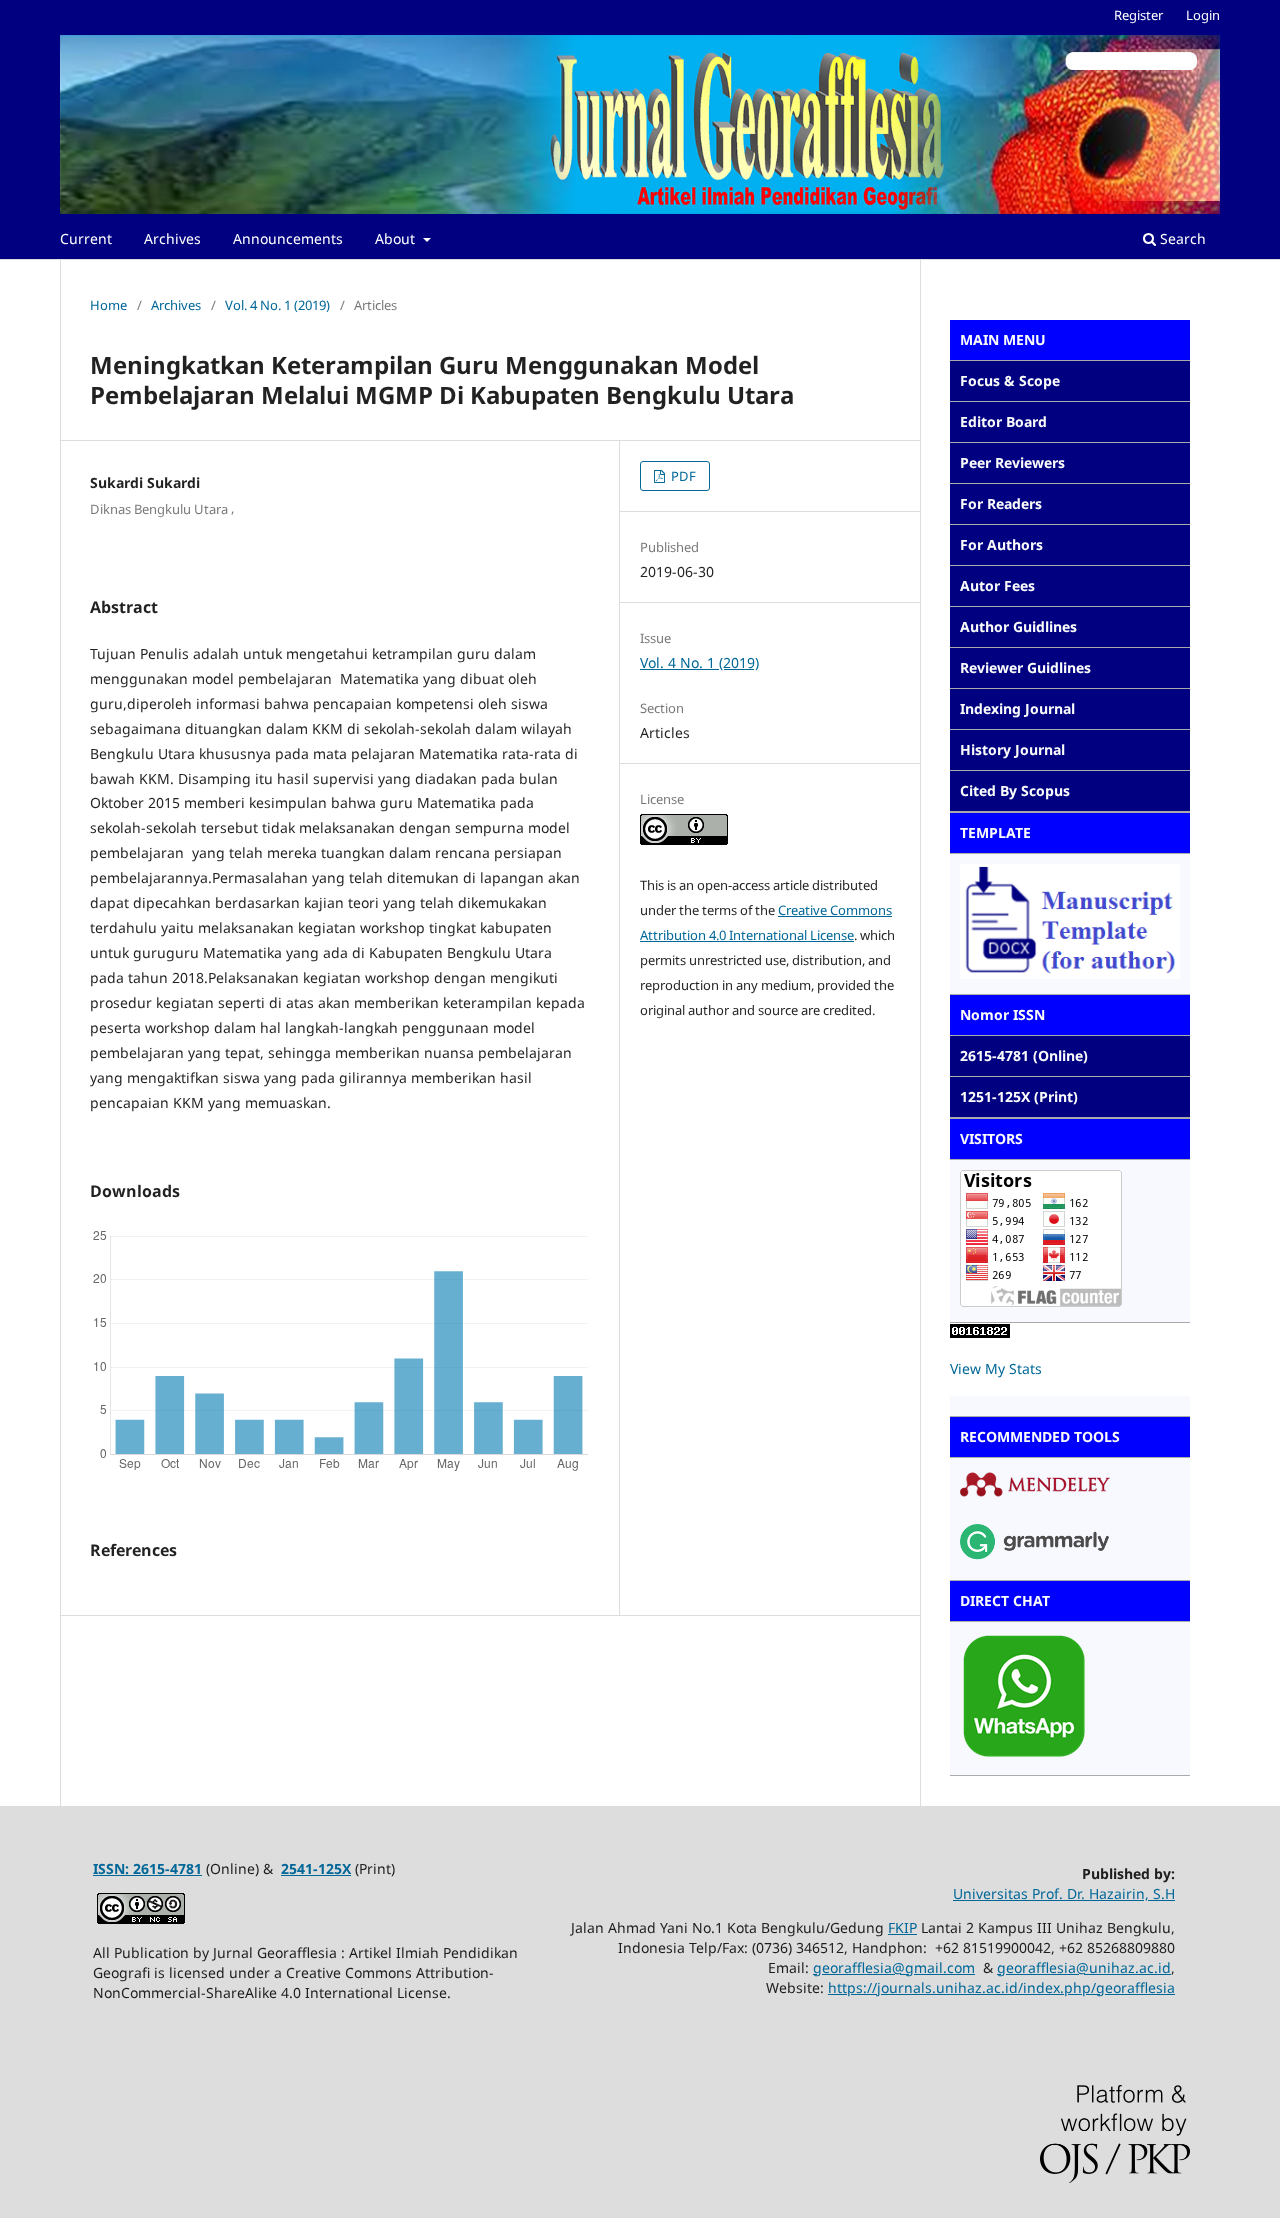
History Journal (1012, 749)
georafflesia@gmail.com (894, 1967)
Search (1181, 238)
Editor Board (1003, 421)
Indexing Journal (1017, 708)
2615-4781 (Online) (1024, 1055)
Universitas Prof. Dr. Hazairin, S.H (1064, 1893)
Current (86, 238)
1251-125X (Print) (1019, 1096)
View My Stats (996, 1368)
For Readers (1001, 503)
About (397, 238)
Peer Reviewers (1012, 462)
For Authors (1001, 544)
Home (108, 305)
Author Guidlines (1018, 626)
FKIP (902, 1927)
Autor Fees (997, 585)
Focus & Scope (1010, 380)
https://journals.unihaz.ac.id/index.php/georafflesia (1001, 1987)
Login (1203, 15)
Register (1138, 15)
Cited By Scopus (1015, 790)
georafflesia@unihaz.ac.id (1084, 1967)
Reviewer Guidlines (1025, 667)
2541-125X (316, 1868)
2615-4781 (167, 1868)
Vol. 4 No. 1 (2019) (277, 305)
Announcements (288, 238)
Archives (172, 238)
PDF (682, 476)
